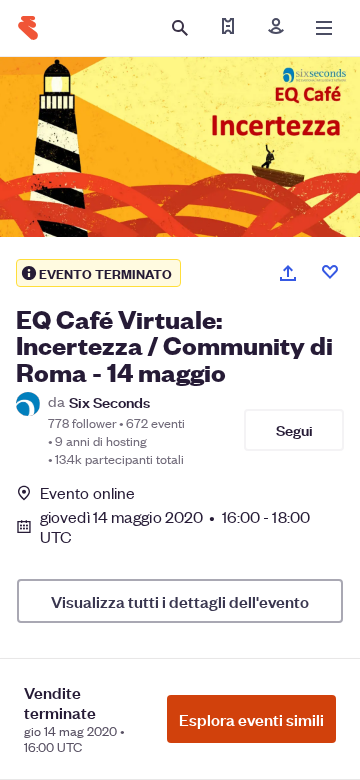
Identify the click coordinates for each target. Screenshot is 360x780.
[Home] (28, 28)
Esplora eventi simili (251, 719)
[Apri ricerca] (180, 28)
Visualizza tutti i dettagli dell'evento (180, 601)
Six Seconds (109, 401)
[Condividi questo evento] (288, 273)
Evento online (87, 493)
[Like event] (330, 272)
